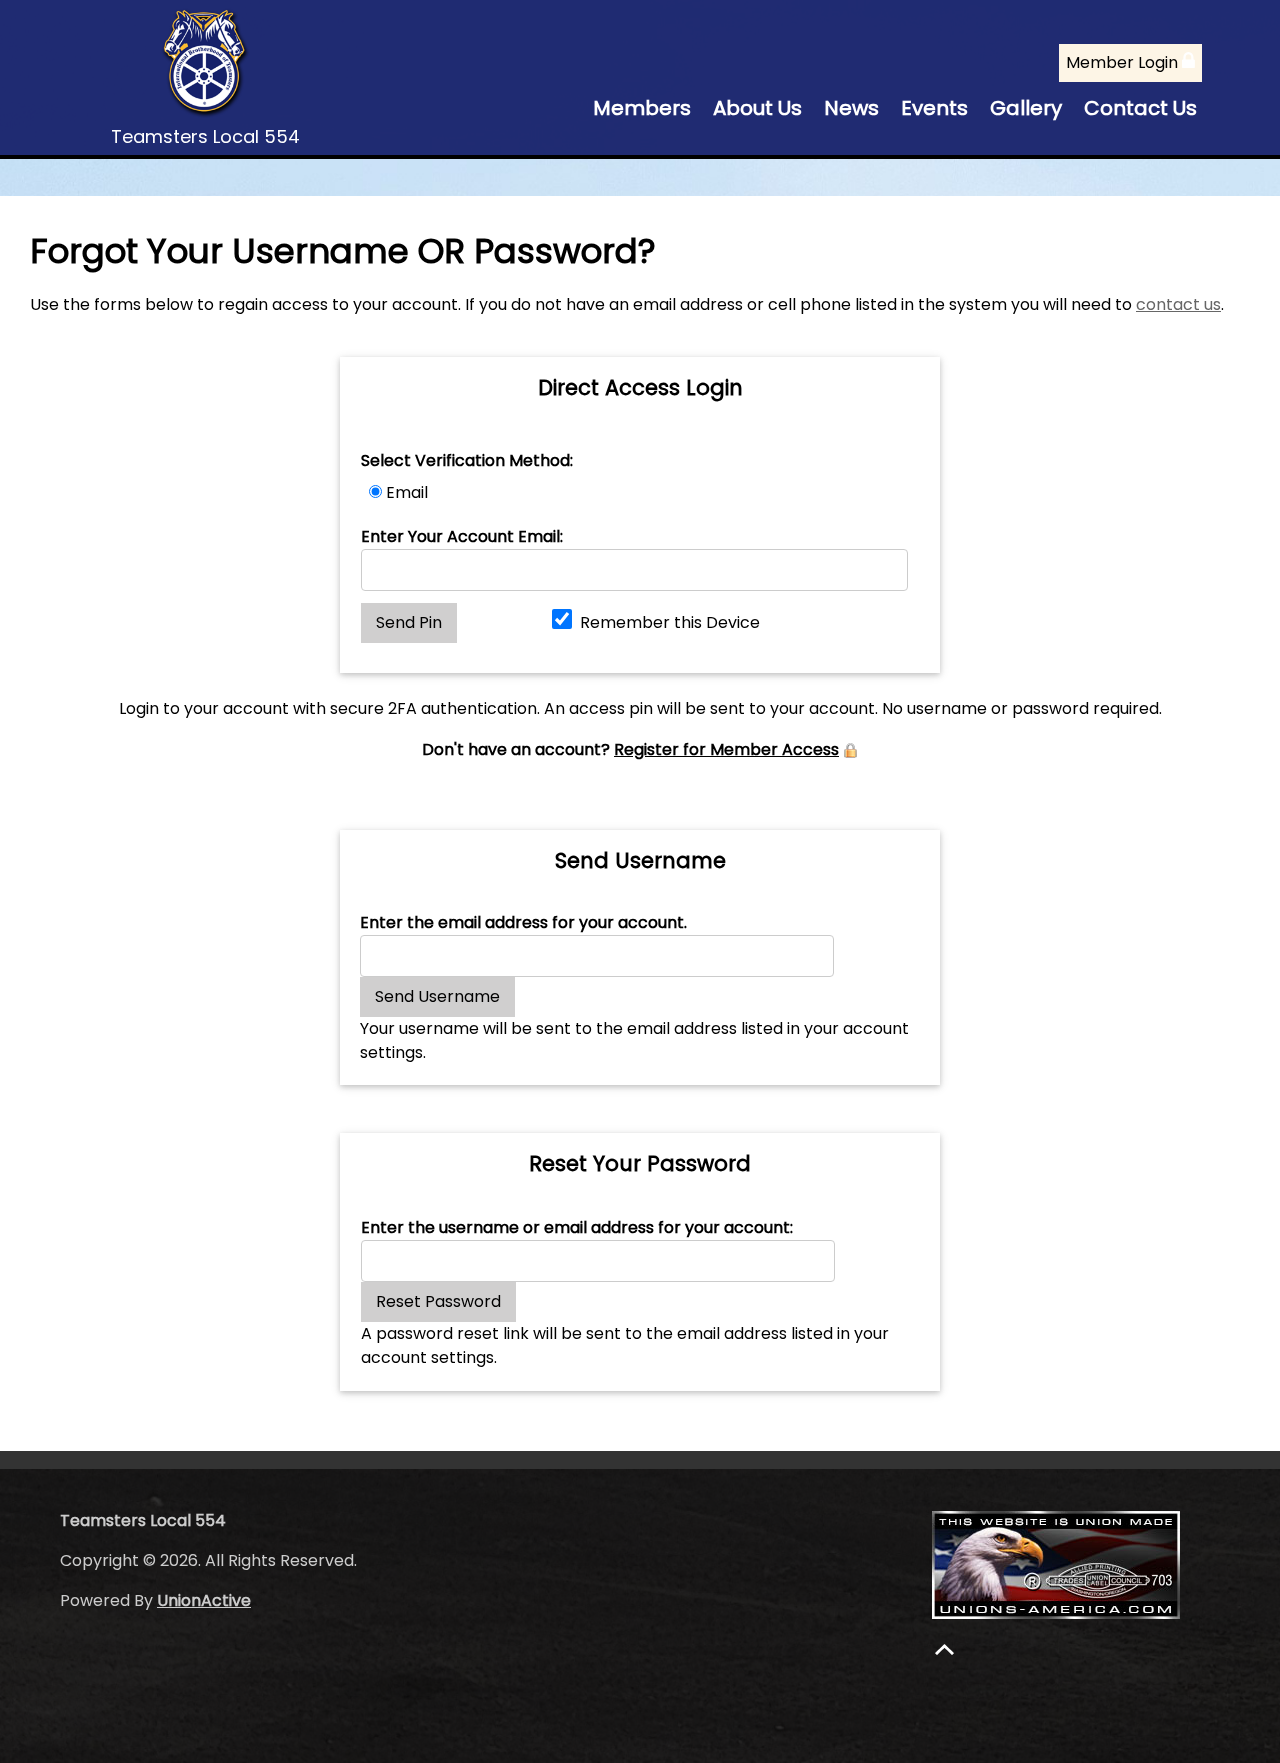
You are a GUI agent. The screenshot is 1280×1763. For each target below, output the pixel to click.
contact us (1178, 304)
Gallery (1026, 108)
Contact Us (1140, 108)
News (851, 108)
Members (642, 108)
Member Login (1124, 62)
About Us (757, 108)
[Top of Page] (944, 1649)
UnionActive (204, 1600)
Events (934, 108)
